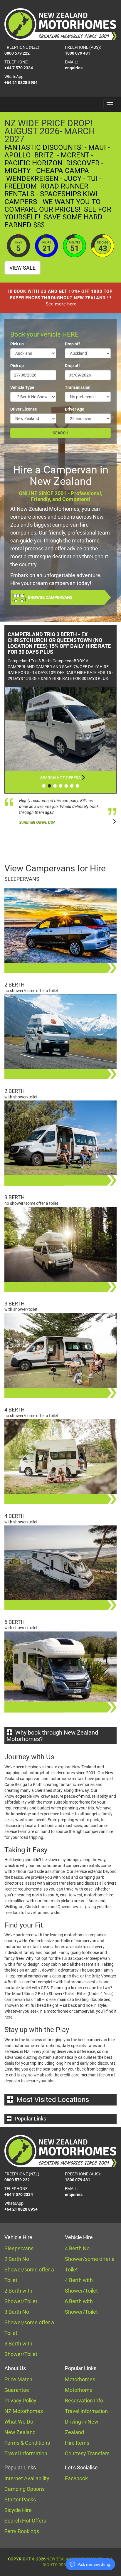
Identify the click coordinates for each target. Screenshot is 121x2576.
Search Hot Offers (60, 778)
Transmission (78, 387)
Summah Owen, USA (37, 822)
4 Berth (15, 1410)
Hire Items (77, 2443)
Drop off (72, 344)
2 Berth (15, 985)
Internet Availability (27, 2478)
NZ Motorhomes (24, 2411)
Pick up (17, 344)
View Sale (22, 268)
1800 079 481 (78, 53)
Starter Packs (20, 2499)
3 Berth (15, 1197)
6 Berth (15, 1622)
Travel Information (26, 2453)
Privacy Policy (20, 2401)
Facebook (76, 2478)
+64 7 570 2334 (19, 68)
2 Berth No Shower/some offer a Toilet (29, 2270)
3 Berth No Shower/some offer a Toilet (29, 2322)
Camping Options (25, 2489)
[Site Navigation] (110, 104)
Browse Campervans (50, 597)
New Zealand (20, 2432)
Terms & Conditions (27, 2443)
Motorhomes (80, 2379)
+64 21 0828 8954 (21, 83)
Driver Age (75, 409)
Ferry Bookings (22, 2531)
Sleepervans (22, 879)
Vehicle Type (22, 387)
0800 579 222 (17, 53)
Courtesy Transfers (87, 2453)
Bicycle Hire (18, 2510)
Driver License (24, 409)
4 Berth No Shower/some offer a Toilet (90, 2259)
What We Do (19, 2422)
